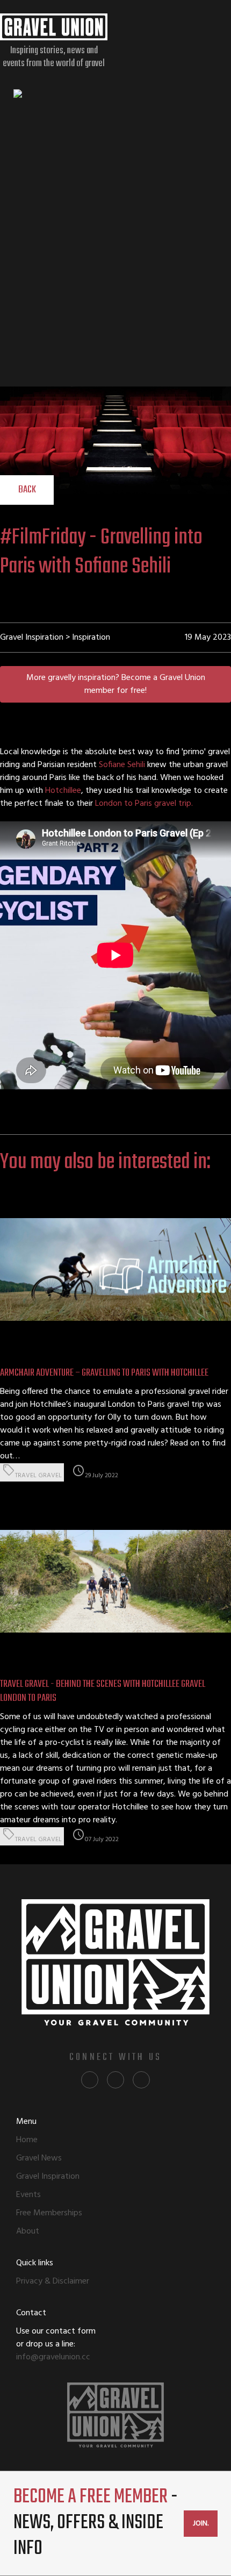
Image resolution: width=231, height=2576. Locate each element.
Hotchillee (63, 791)
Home (27, 2140)
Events (28, 2195)
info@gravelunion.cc (53, 2357)
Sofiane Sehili (122, 765)
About (28, 2231)
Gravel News (39, 2158)
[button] (27, 490)
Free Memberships (49, 2213)
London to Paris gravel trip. (145, 804)
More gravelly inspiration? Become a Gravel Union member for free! (116, 684)
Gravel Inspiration (48, 2177)
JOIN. (201, 2524)
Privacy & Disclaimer (53, 2281)
